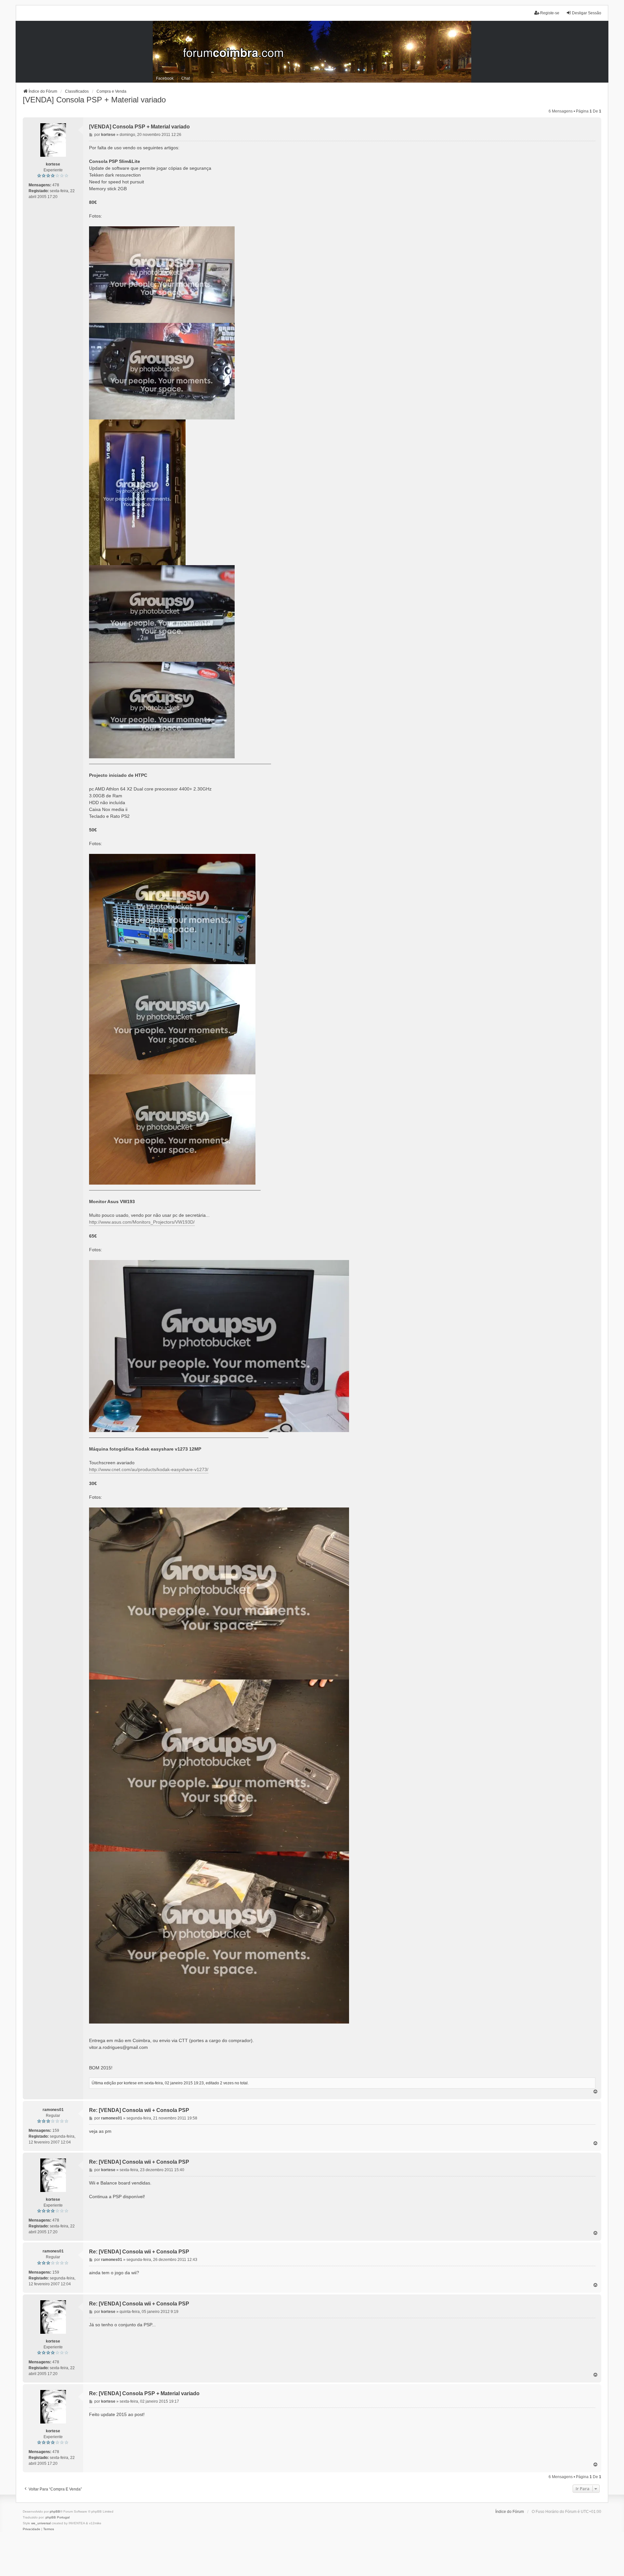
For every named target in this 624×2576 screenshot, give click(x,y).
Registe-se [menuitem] (550, 13)
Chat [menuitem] (186, 78)
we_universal (41, 2523)
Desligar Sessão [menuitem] (587, 13)
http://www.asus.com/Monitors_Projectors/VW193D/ (142, 1222)
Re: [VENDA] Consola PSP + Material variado (144, 2393)
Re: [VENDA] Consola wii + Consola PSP (139, 2110)
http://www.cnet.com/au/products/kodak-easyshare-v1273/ (149, 1469)
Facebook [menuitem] (165, 78)
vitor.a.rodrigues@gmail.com (118, 2047)
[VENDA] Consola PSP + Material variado (94, 100)
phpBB (55, 2511)
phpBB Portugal (58, 2517)
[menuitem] (32, 2529)
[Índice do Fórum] (312, 52)
